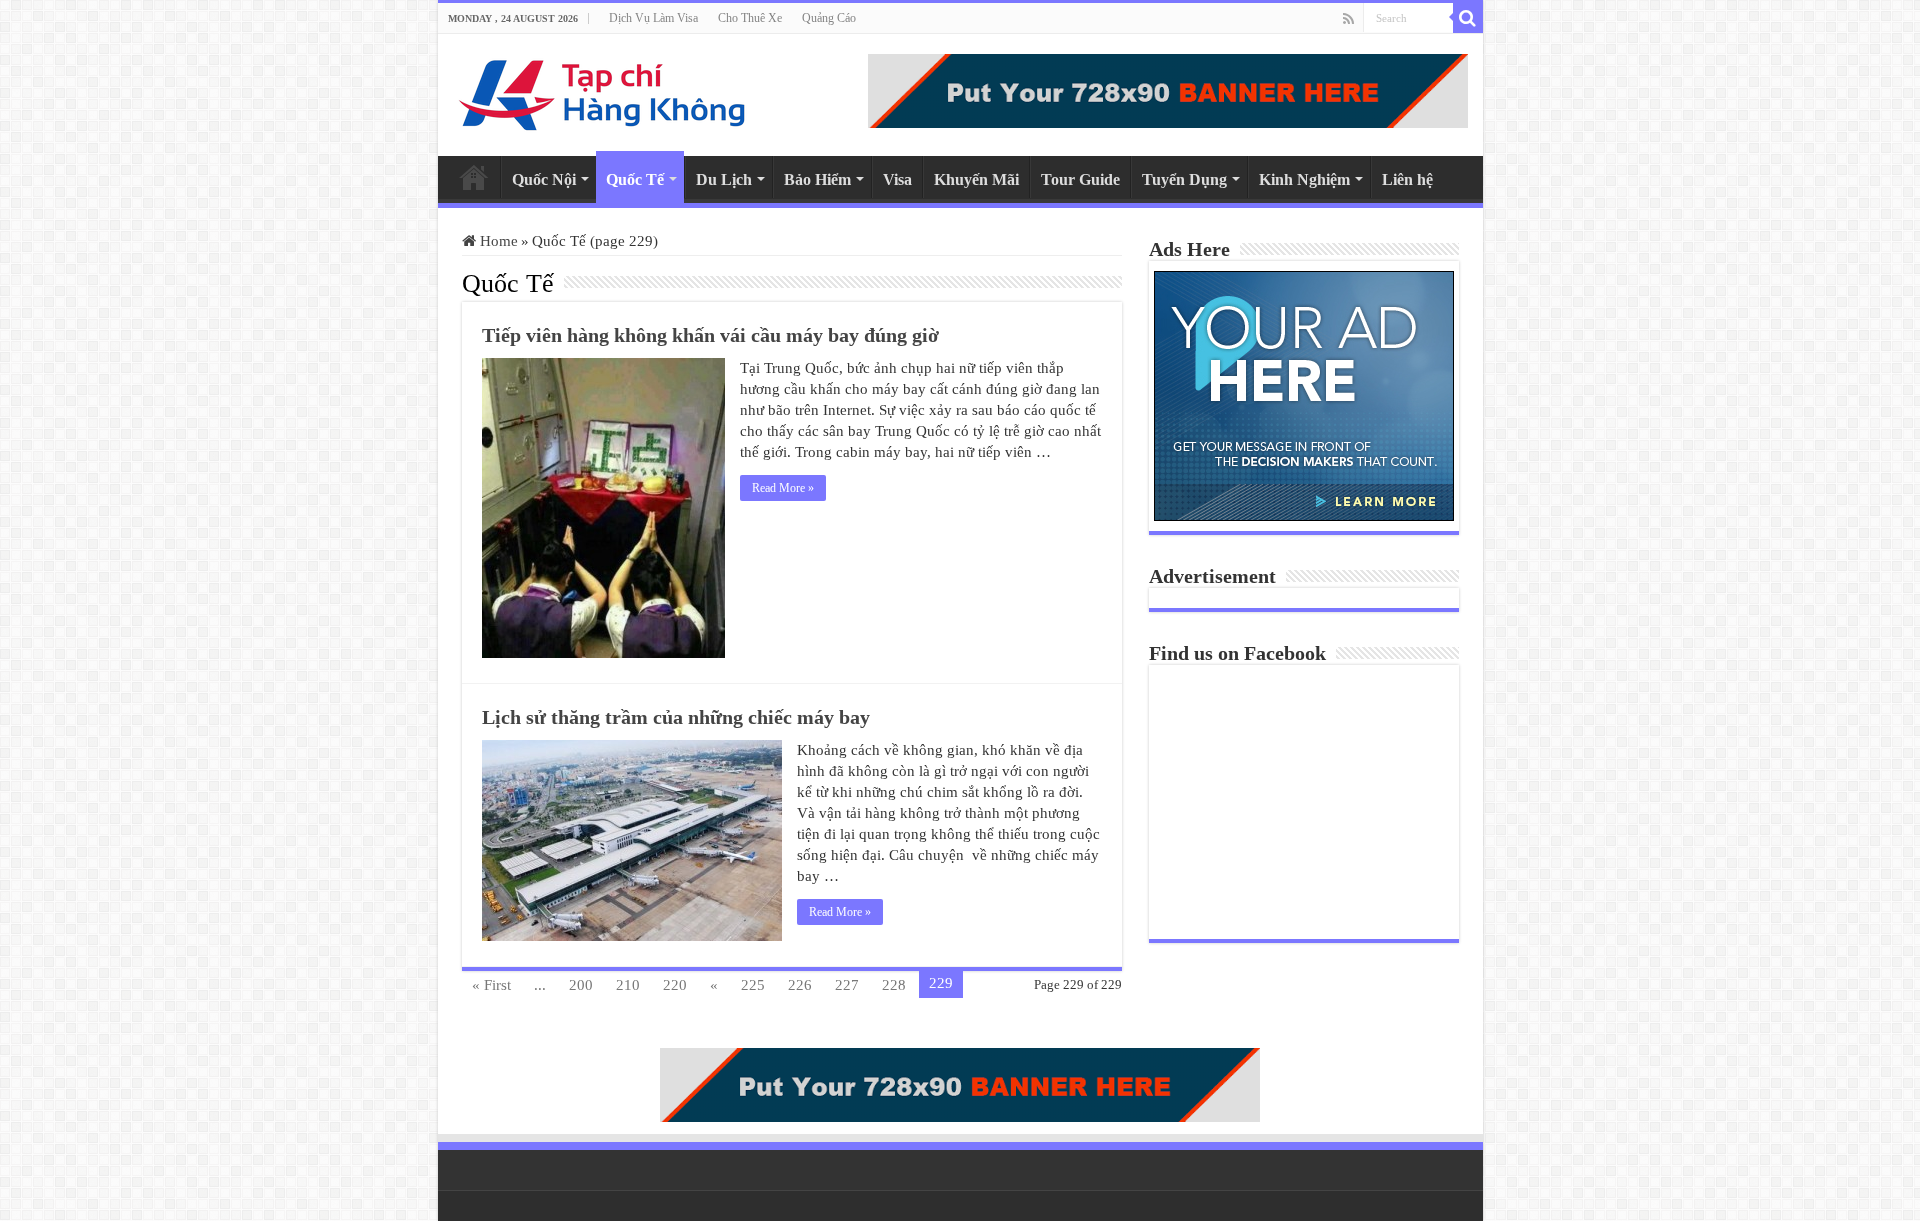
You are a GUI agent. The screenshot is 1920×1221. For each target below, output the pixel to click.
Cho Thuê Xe (750, 18)
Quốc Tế (635, 179)
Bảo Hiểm (817, 179)
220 (675, 985)
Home (474, 177)
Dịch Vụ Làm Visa (653, 18)
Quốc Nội (544, 179)
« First (491, 985)
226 (800, 985)
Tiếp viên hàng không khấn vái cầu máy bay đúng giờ (710, 335)
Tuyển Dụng (1184, 179)
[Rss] (1348, 19)
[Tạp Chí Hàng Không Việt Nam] (603, 90)
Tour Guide (1080, 179)
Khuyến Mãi (976, 179)
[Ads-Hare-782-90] (1168, 89)
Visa (897, 179)
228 (894, 985)
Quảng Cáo (829, 18)
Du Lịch (724, 179)
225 (753, 985)
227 (847, 985)
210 (628, 985)
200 (581, 985)
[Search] (1468, 18)
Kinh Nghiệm (1304, 179)
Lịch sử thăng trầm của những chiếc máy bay (676, 717)
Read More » (783, 488)
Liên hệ (1407, 179)
